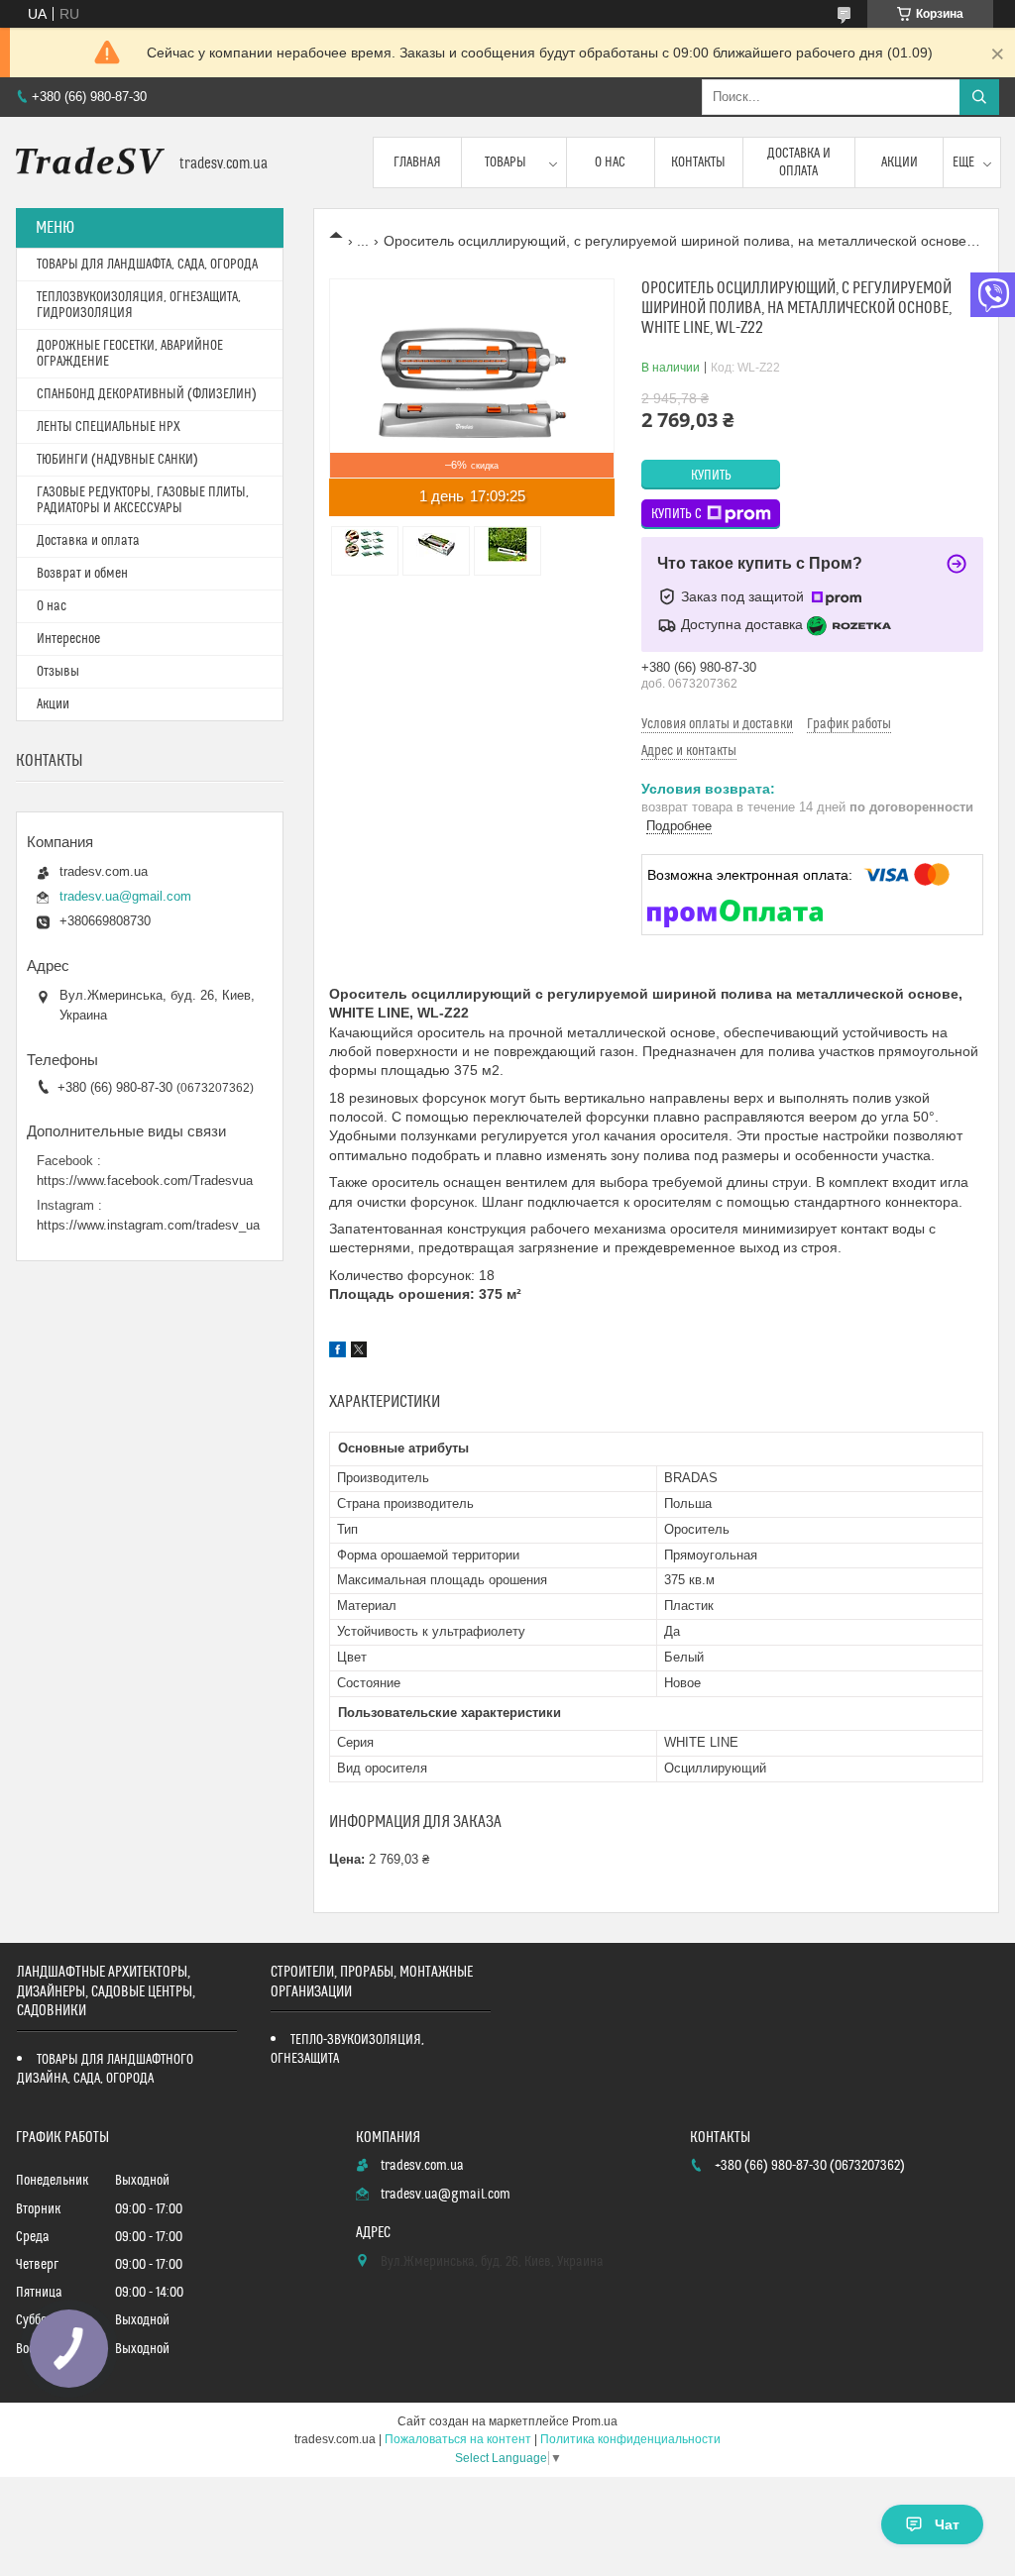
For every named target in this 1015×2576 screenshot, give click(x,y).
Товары (506, 162)
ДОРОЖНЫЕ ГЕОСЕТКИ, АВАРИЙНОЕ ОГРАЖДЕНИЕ (130, 354)
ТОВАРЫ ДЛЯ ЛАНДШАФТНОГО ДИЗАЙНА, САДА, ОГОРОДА (105, 2069)
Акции (900, 162)
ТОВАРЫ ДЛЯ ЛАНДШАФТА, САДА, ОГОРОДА (147, 265)
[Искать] (979, 97)
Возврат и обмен (82, 574)
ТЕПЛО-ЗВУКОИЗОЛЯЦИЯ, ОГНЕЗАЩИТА (347, 2049)
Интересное (68, 639)
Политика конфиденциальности (630, 2439)
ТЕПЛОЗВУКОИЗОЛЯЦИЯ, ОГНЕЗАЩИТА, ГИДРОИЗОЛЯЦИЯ (139, 305)
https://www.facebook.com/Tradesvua (145, 1181)
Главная (417, 162)
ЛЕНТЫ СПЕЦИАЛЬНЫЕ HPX (109, 427)
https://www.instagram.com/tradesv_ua (148, 1225)
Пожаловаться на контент (458, 2439)
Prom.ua (595, 2421)
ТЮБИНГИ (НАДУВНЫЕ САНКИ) (117, 460)
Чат (947, 2524)
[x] (359, 1352)
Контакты (698, 162)
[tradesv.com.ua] (90, 162)
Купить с (677, 514)
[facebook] (338, 1352)
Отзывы (58, 672)
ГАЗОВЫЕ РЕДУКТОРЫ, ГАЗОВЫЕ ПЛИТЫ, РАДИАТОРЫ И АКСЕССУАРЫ (143, 500)
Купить (711, 476)
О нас (610, 162)
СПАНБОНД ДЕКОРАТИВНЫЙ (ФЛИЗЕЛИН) (147, 394)
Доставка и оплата (799, 162)
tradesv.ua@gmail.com (125, 896)
